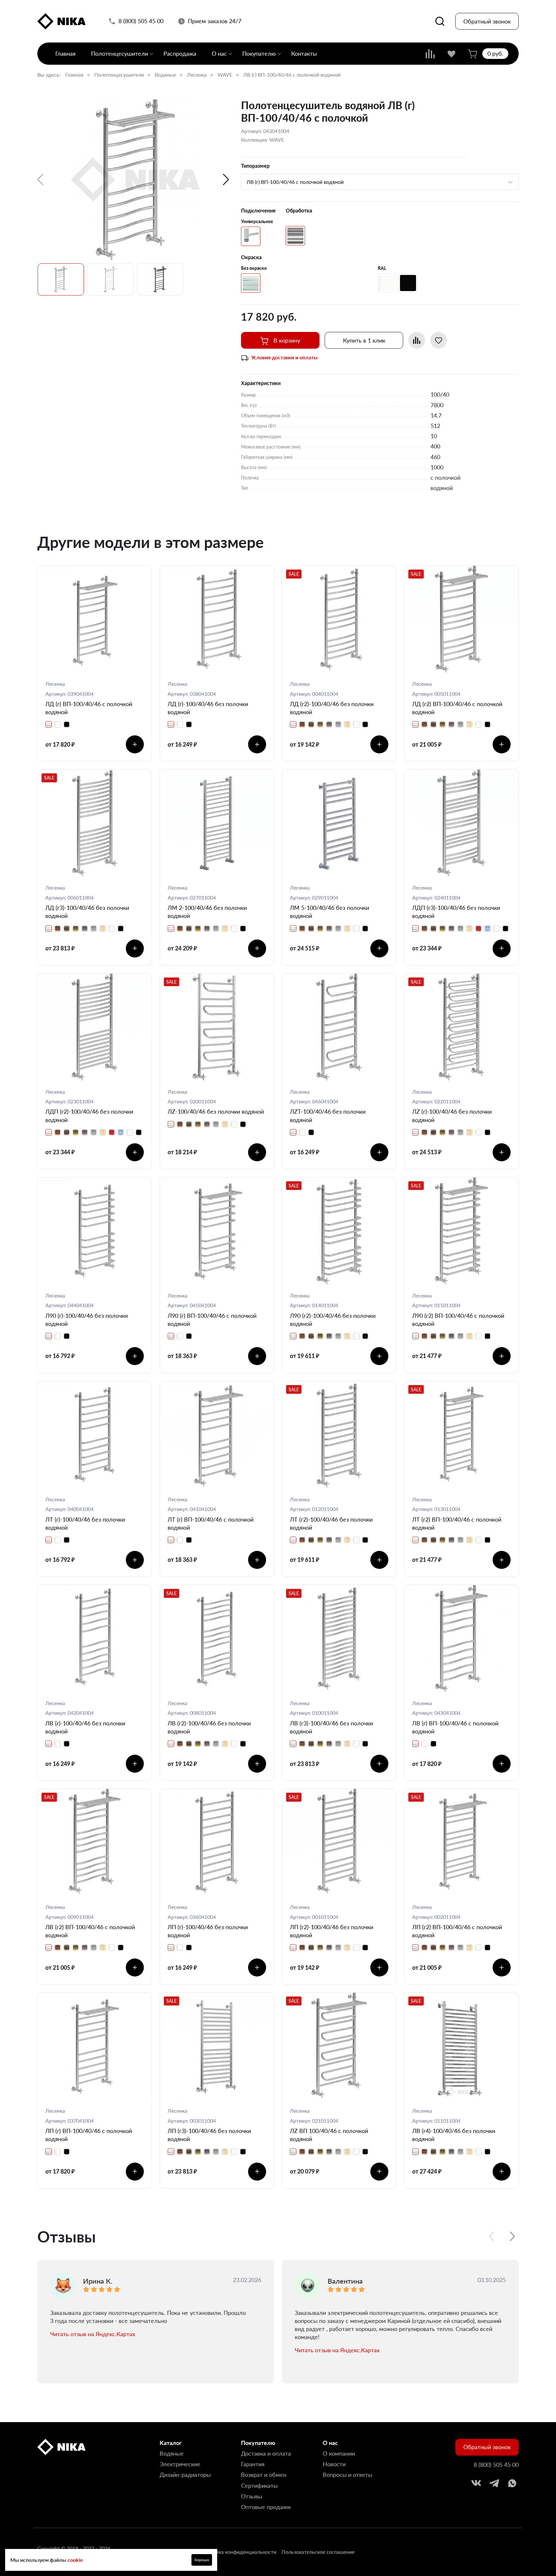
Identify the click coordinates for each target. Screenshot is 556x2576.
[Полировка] (295, 236)
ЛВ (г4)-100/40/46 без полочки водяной (454, 2135)
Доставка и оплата (266, 2453)
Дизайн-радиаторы (185, 2475)
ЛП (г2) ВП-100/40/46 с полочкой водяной (457, 1931)
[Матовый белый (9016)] (387, 283)
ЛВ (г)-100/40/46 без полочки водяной (85, 1727)
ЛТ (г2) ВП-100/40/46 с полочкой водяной (457, 1523)
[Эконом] (251, 236)
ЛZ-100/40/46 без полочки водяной (216, 1111)
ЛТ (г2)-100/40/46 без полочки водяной (331, 1523)
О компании (339, 2453)
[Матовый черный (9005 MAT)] (408, 283)
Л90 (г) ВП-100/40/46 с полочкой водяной (212, 1320)
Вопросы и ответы (347, 2475)
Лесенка (197, 75)
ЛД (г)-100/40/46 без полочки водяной (208, 708)
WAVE (225, 75)
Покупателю (259, 53)
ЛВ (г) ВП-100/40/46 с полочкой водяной (455, 1727)
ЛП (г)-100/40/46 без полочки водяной (208, 1931)
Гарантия (253, 2464)
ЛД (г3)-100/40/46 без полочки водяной (87, 912)
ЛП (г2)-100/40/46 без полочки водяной (332, 1931)
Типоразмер (255, 166)
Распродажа (180, 53)
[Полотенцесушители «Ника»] (61, 21)
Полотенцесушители (120, 53)
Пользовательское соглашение (318, 2552)
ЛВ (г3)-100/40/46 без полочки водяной (331, 1727)
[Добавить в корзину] (135, 744)
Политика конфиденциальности (238, 2552)
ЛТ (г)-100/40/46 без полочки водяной (85, 1523)
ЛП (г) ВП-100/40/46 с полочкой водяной (89, 2135)
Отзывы (252, 2496)
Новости (334, 2464)
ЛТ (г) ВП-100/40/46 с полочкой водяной (211, 1523)
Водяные (165, 75)
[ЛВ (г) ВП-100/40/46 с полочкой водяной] (135, 180)
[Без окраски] (251, 283)
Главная (65, 53)
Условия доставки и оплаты (284, 357)
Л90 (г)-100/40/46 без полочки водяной (87, 1320)
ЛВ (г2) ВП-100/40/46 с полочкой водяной (90, 1931)
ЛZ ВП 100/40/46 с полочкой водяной (329, 2135)
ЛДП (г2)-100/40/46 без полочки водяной (89, 1115)
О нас (219, 53)
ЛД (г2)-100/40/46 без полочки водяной (332, 708)
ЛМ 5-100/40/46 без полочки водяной (329, 912)
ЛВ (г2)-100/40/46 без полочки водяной (209, 1727)
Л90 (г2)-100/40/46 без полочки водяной (333, 1320)
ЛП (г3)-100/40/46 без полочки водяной (209, 2135)
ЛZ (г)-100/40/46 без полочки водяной (452, 1115)
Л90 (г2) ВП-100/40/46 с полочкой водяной (458, 1320)
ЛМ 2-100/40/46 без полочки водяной (207, 912)
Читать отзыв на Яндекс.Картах (93, 2334)
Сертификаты (259, 2486)
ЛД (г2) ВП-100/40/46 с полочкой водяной (457, 708)
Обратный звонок (487, 21)
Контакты (304, 53)
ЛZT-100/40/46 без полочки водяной (328, 1115)
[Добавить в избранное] (439, 340)
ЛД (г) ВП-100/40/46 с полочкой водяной (89, 708)
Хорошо (202, 2560)
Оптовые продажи (266, 2507)
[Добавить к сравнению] (417, 340)
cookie (75, 2560)
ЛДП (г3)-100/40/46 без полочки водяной (456, 912)
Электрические (180, 2464)
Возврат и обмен (264, 2475)
